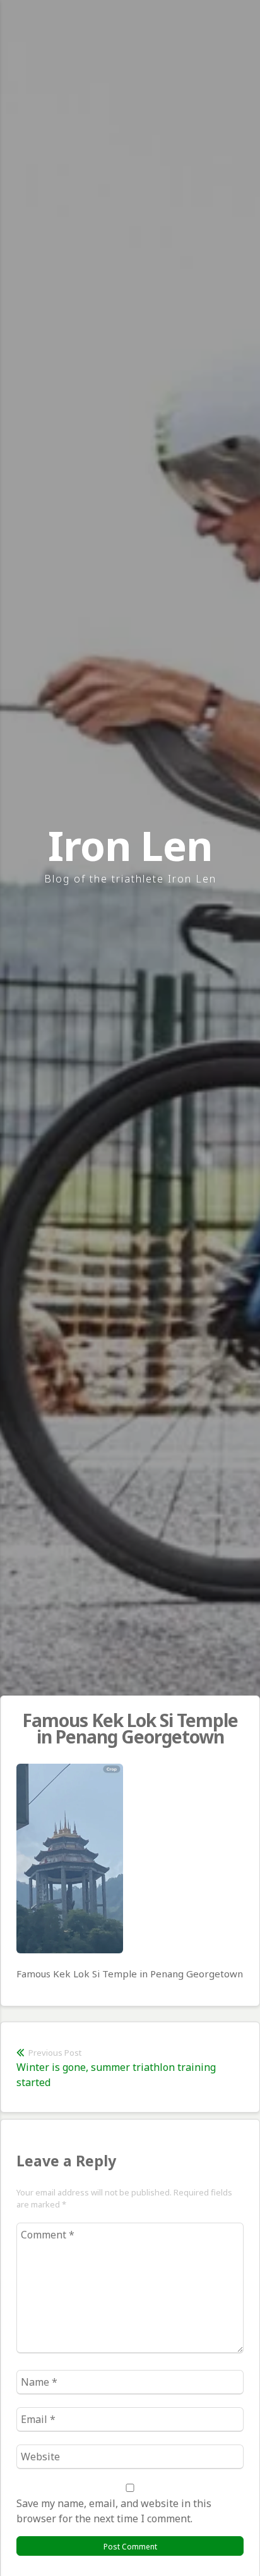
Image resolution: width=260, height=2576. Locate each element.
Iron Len (130, 845)
